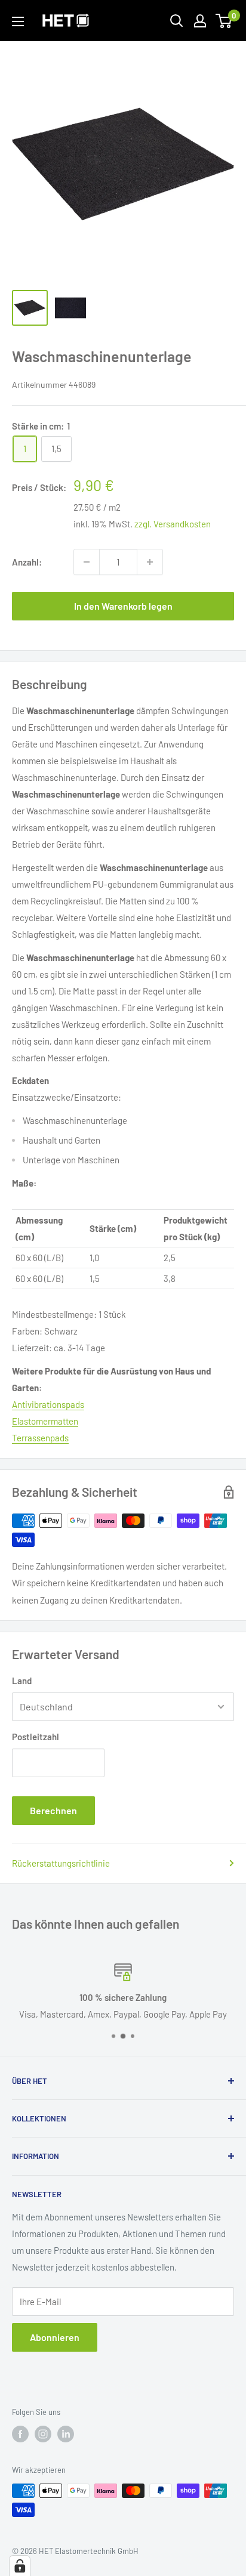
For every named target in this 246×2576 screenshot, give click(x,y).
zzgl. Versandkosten (173, 524)
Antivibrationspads (48, 1404)
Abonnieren (55, 2337)
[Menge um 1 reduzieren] (87, 562)
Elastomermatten (45, 1421)
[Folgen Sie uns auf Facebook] (20, 2434)
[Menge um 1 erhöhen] (150, 562)
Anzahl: (27, 562)
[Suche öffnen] (177, 21)
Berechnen (53, 1810)
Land (22, 1681)
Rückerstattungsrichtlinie (61, 1863)
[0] (224, 21)
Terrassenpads (40, 1438)
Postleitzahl (36, 1737)
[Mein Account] (200, 21)
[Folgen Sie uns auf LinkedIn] (66, 2434)
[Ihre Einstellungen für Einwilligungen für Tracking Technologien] (20, 2566)
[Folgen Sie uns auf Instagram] (43, 2434)
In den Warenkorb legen (123, 606)
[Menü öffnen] (18, 21)
